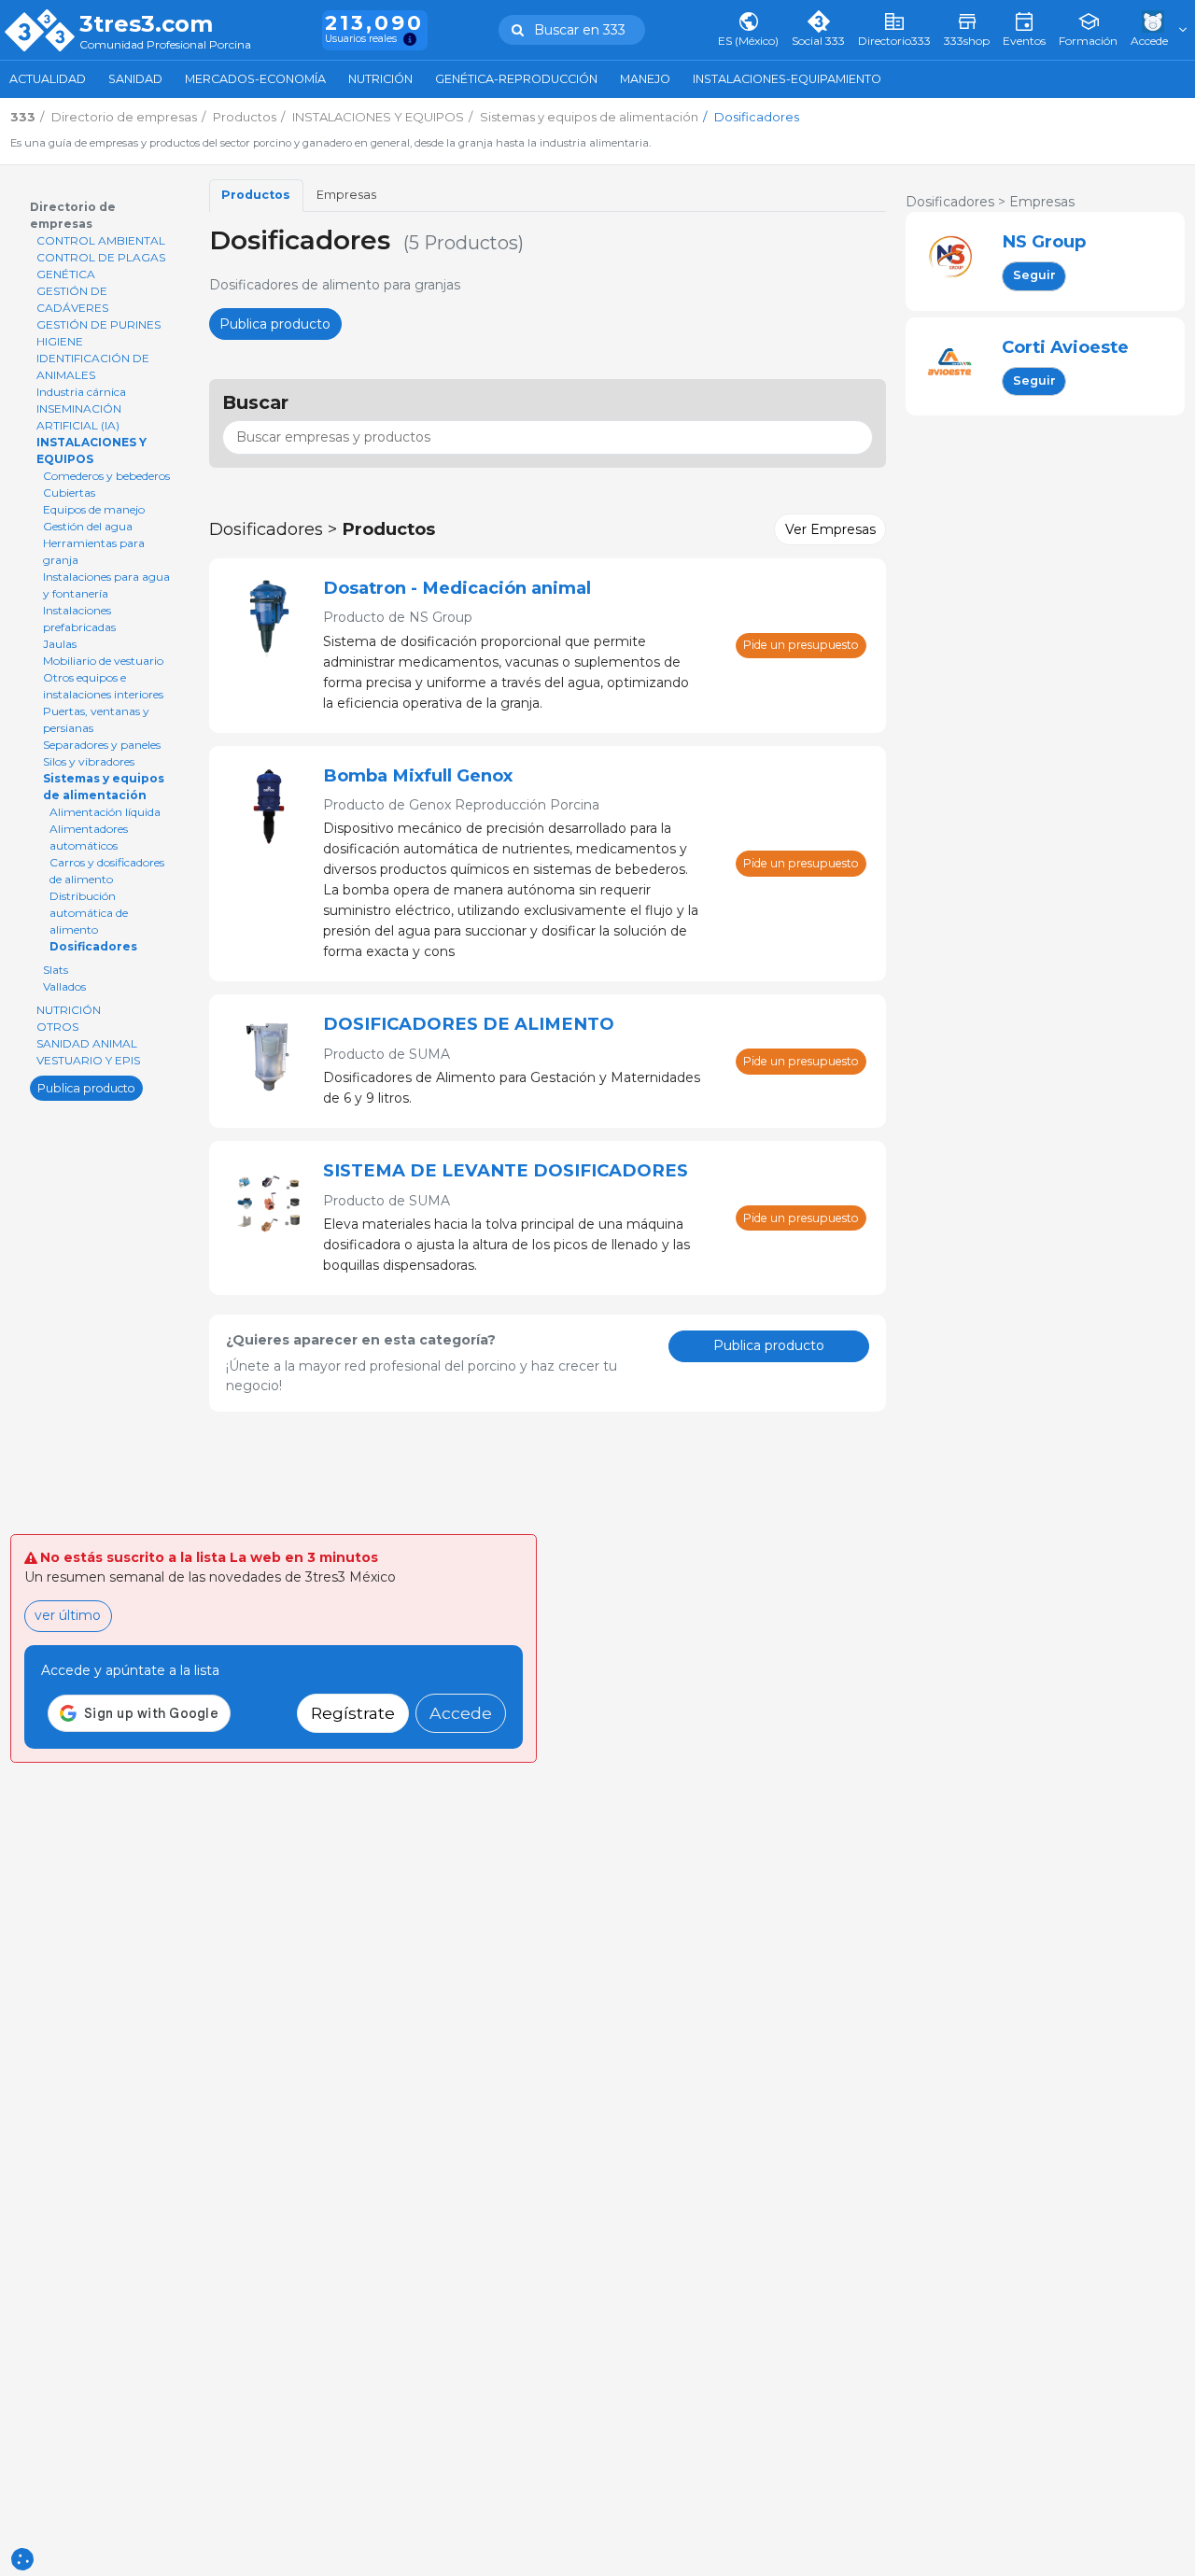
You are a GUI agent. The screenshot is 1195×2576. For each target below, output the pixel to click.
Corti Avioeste (1065, 347)
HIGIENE (60, 341)
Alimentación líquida (105, 812)
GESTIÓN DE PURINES (98, 324)
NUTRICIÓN (69, 1010)
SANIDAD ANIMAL (87, 1043)
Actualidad (48, 79)
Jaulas (60, 644)
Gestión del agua (88, 526)
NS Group (1044, 241)
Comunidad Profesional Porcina (165, 45)
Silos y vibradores (89, 761)
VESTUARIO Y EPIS (88, 1060)
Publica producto (86, 1087)
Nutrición (380, 79)
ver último (68, 1615)
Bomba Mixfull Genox (418, 775)
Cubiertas (69, 493)
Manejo (645, 79)
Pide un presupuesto (801, 645)
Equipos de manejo (94, 509)
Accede (461, 1713)
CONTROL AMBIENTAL (101, 240)
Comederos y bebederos (106, 476)
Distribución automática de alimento (89, 913)
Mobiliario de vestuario (103, 661)
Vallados (64, 986)
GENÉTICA (66, 274)
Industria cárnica (81, 392)
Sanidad (135, 79)
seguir (1034, 275)
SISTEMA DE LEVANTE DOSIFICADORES (506, 1170)
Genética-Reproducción (516, 79)
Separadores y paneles (102, 745)
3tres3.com (146, 24)
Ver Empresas (830, 529)
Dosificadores (93, 946)
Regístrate (353, 1713)
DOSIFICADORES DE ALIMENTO (469, 1024)
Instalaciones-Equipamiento (787, 79)
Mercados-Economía (255, 79)
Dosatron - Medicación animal (457, 588)
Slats (56, 970)
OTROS (57, 1027)
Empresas (346, 195)
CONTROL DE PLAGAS (101, 257)
